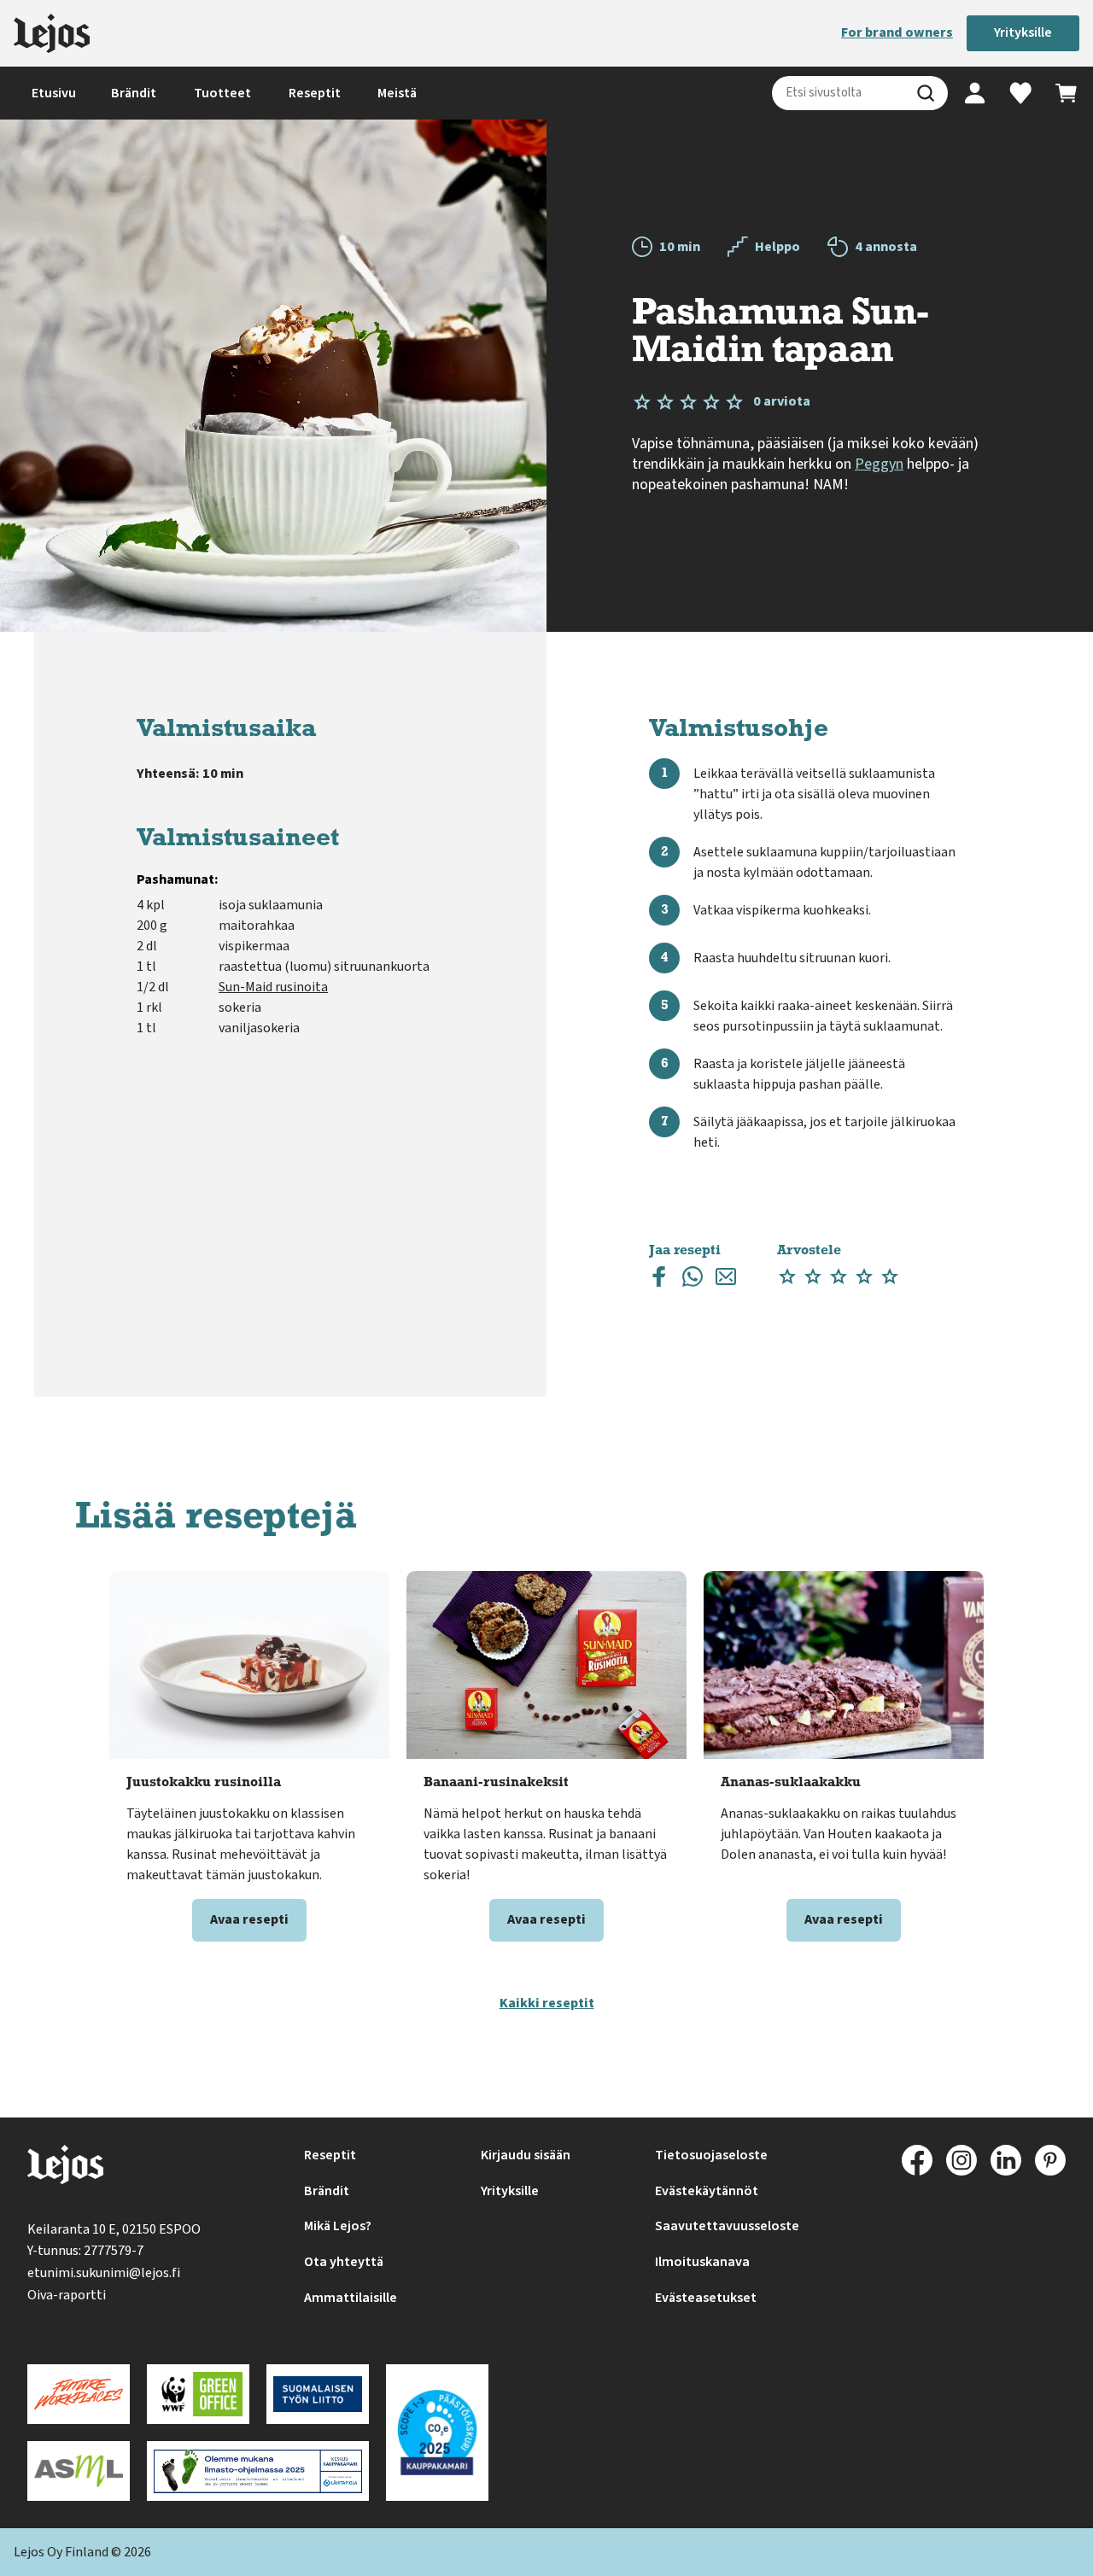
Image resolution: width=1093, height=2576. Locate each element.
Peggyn (879, 464)
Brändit (134, 93)
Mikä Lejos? (338, 2226)
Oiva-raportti (67, 2295)
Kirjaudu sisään (526, 2155)
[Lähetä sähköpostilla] (726, 1280)
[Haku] (926, 93)
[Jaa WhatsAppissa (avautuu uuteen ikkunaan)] (693, 1280)
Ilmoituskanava (702, 2262)
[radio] (787, 1277)
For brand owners (897, 32)
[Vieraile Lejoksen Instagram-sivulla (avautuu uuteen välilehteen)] (961, 2160)
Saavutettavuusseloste (727, 2226)
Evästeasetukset (706, 2298)
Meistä (397, 93)
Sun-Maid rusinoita (273, 987)
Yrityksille (1023, 32)
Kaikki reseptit (547, 2003)
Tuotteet (222, 93)
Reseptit (315, 93)
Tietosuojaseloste (711, 2155)
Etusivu (54, 93)
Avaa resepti (249, 1919)
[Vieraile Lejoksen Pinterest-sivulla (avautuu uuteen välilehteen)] (1050, 2160)
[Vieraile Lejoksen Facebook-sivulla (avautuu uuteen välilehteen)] (917, 2160)
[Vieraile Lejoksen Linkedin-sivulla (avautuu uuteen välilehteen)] (1006, 2160)
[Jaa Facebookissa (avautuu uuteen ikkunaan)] (659, 1280)
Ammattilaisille (351, 2298)
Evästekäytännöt (707, 2191)
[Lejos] (52, 33)
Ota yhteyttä (344, 2262)
